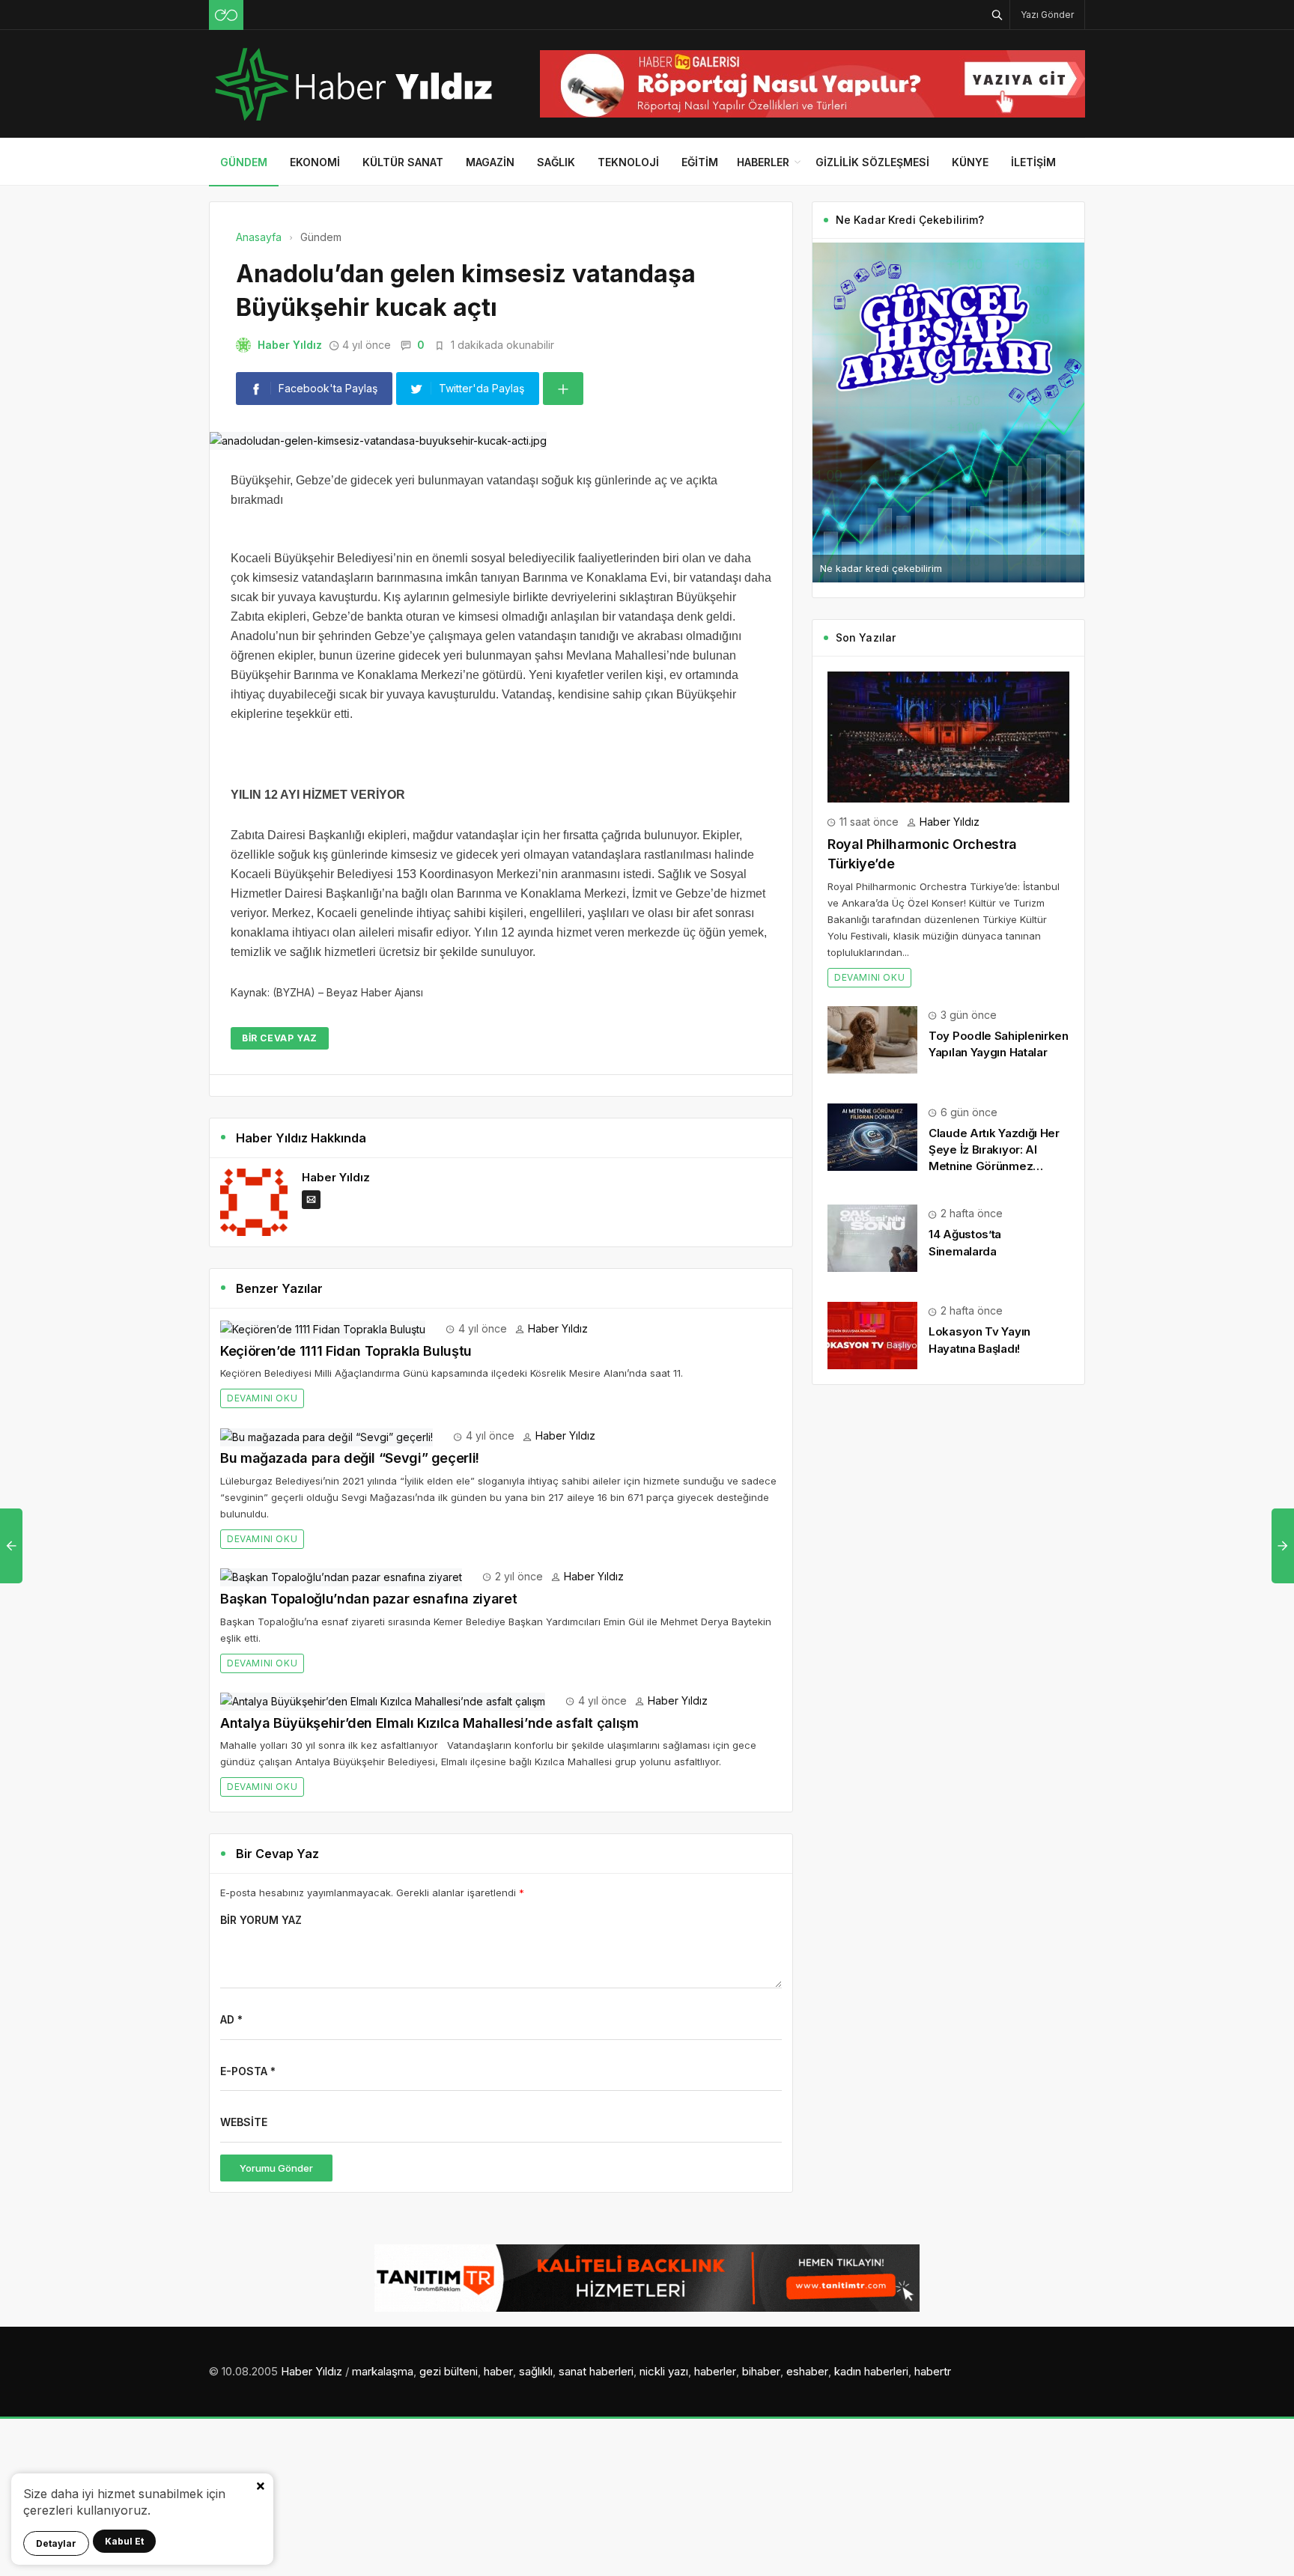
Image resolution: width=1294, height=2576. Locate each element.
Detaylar (56, 2543)
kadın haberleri (871, 2371)
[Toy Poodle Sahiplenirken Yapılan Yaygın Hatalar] (872, 1039)
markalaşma (383, 2371)
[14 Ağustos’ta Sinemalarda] (872, 1237)
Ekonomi (315, 162)
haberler (715, 2371)
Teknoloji (628, 162)
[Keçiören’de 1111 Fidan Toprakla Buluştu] (323, 1328)
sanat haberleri (596, 2371)
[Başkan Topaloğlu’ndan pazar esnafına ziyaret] (341, 1576)
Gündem (244, 162)
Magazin (490, 162)
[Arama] (997, 15)
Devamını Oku (262, 1398)
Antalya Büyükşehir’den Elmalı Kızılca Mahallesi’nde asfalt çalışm (429, 1723)
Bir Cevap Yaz (280, 1038)
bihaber (761, 2371)
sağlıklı (536, 2371)
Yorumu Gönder (276, 2168)
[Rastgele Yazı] (226, 15)
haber (498, 2371)
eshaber (807, 2371)
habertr (933, 2371)
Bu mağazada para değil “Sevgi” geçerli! (350, 1458)
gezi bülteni (449, 2371)
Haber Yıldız (290, 345)
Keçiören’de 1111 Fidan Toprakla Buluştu (346, 1351)
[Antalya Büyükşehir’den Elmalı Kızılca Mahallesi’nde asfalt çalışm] (383, 1700)
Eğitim (700, 162)
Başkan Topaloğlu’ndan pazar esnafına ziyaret (368, 1599)
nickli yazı (664, 2371)
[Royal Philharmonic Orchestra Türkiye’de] (948, 736)
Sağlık (556, 162)
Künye (970, 162)
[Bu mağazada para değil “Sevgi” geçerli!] (326, 1435)
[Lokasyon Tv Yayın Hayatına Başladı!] (872, 1334)
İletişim (1033, 162)
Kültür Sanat (403, 162)
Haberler (763, 162)
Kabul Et (124, 2541)
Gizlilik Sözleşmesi (872, 162)
